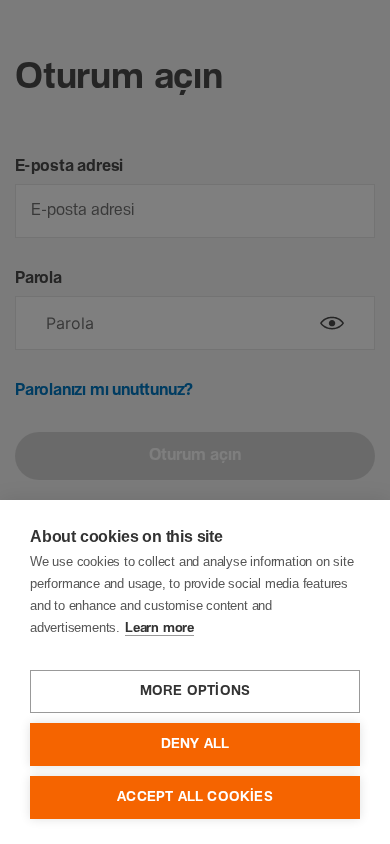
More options (195, 691)
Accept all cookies (195, 797)
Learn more (159, 628)
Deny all (195, 744)
